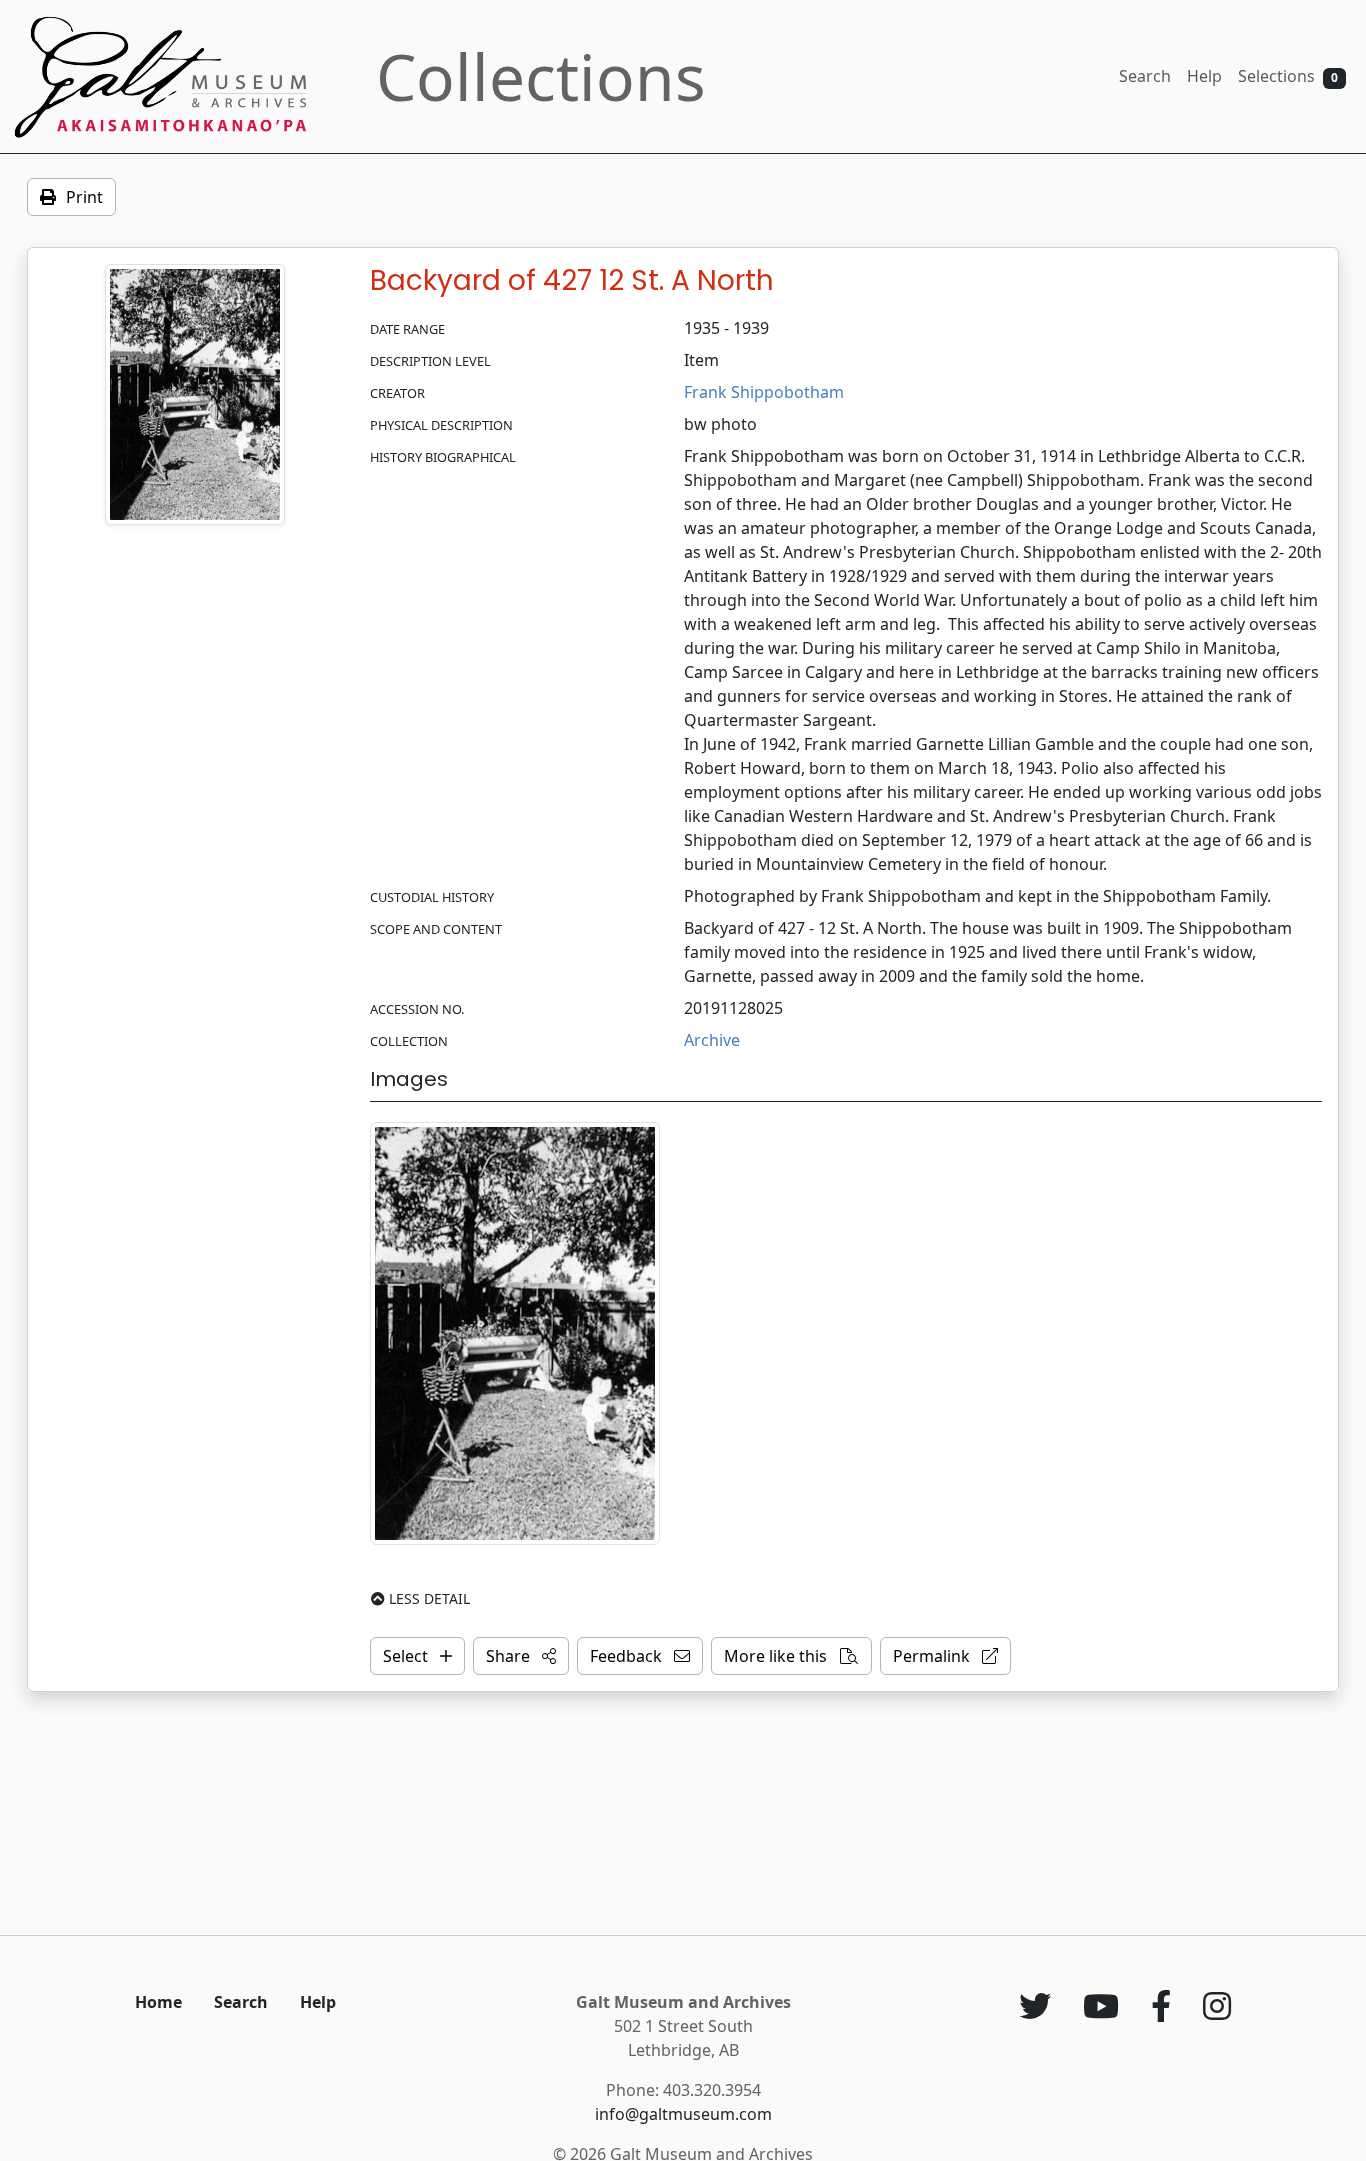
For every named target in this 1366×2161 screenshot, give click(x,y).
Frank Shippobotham (764, 392)
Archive (712, 1040)
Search (1145, 76)
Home (158, 2002)
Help (1204, 76)
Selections (1288, 76)
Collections (541, 76)
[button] (521, 1656)
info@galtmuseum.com (683, 2114)
